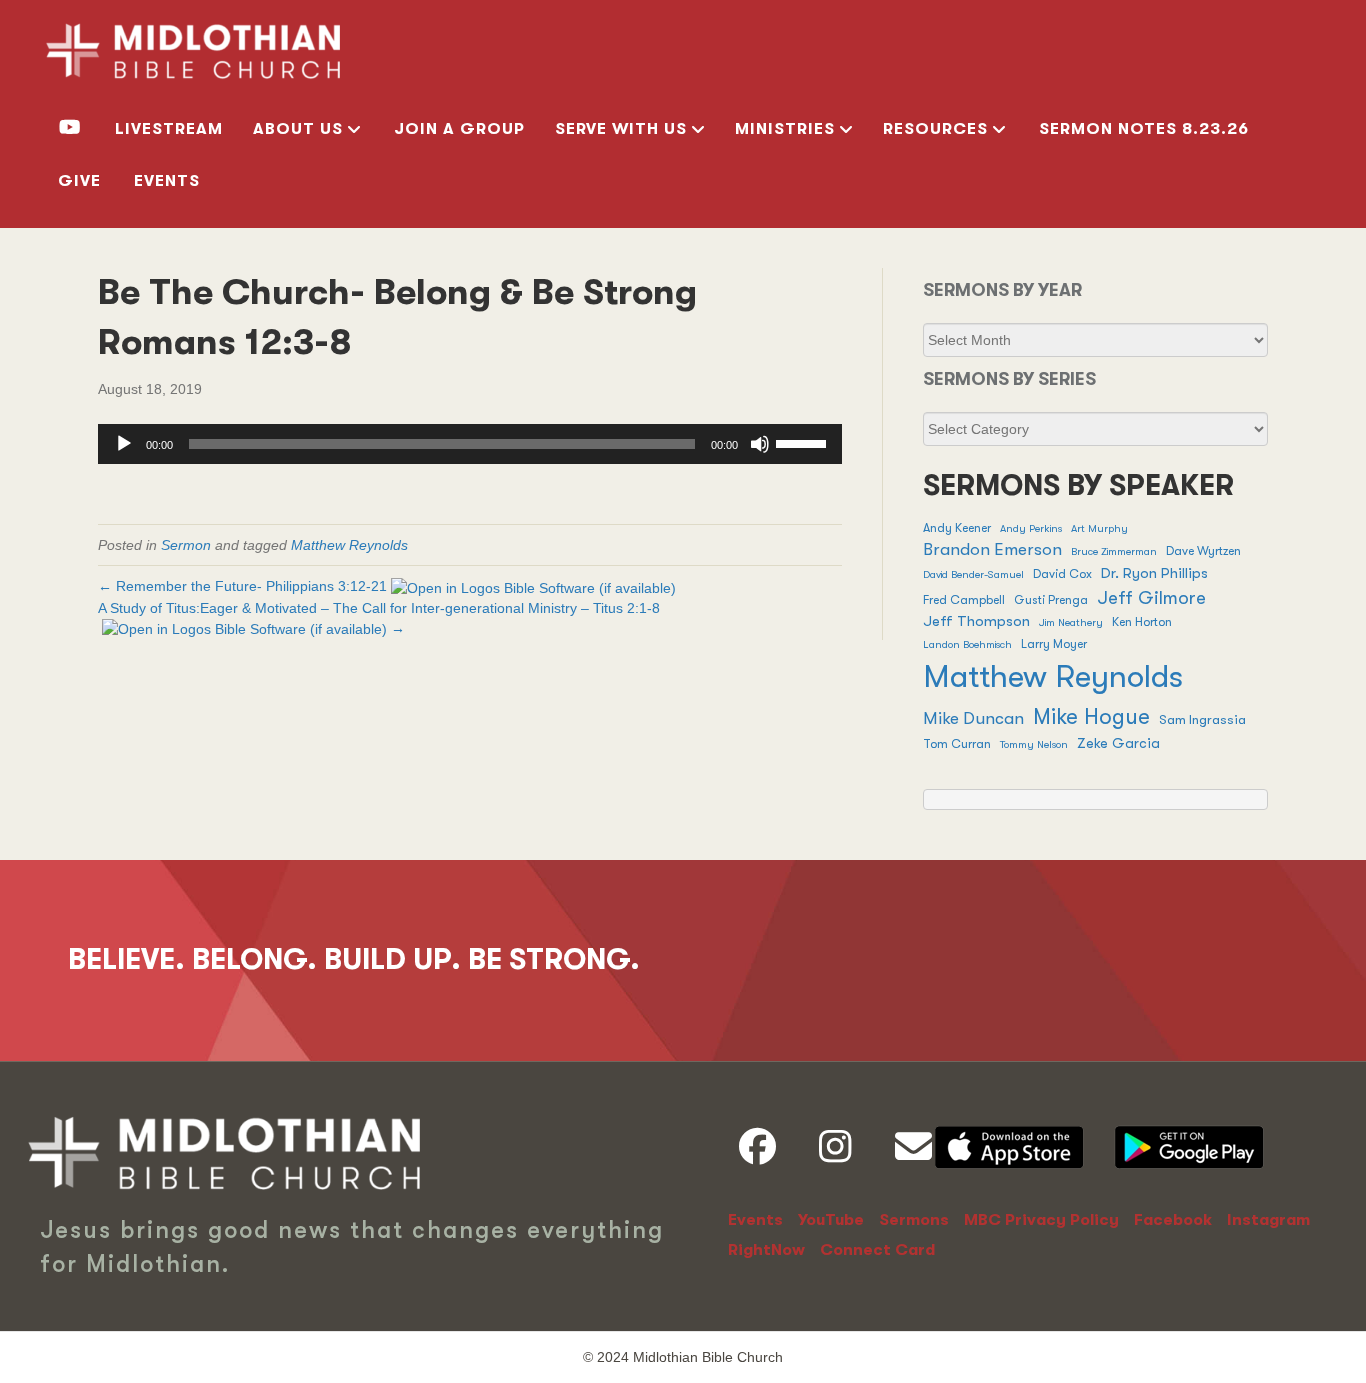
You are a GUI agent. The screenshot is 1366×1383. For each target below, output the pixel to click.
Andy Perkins (1031, 528)
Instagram (1268, 1220)
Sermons (914, 1220)
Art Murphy (1099, 528)
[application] (470, 444)
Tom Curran (957, 744)
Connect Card (877, 1250)
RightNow (766, 1250)
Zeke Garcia (1118, 743)
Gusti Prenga (1051, 600)
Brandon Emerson (992, 549)
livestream (169, 129)
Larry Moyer (1054, 644)
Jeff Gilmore (1151, 598)
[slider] (804, 442)
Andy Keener (957, 528)
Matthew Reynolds (349, 545)
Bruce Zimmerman (1114, 551)
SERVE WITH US (621, 129)
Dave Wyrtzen (1203, 551)
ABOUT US (298, 129)
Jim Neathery (1071, 622)
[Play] (124, 444)
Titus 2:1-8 (626, 608)
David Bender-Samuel (973, 574)
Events (167, 181)
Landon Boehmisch (967, 644)
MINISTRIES (785, 129)
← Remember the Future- (242, 586)
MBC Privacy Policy (1041, 1220)
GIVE (79, 181)
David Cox (1062, 574)
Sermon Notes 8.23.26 (1144, 129)
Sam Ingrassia (1202, 719)
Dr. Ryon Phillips (1154, 573)
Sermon (186, 545)
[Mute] (760, 444)
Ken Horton (1142, 622)
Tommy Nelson (1034, 744)
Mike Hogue (1091, 716)
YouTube (831, 1220)
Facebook (1173, 1220)
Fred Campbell (964, 600)
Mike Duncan (973, 718)
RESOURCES (935, 129)
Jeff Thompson (976, 621)
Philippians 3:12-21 (326, 586)
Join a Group (459, 129)
